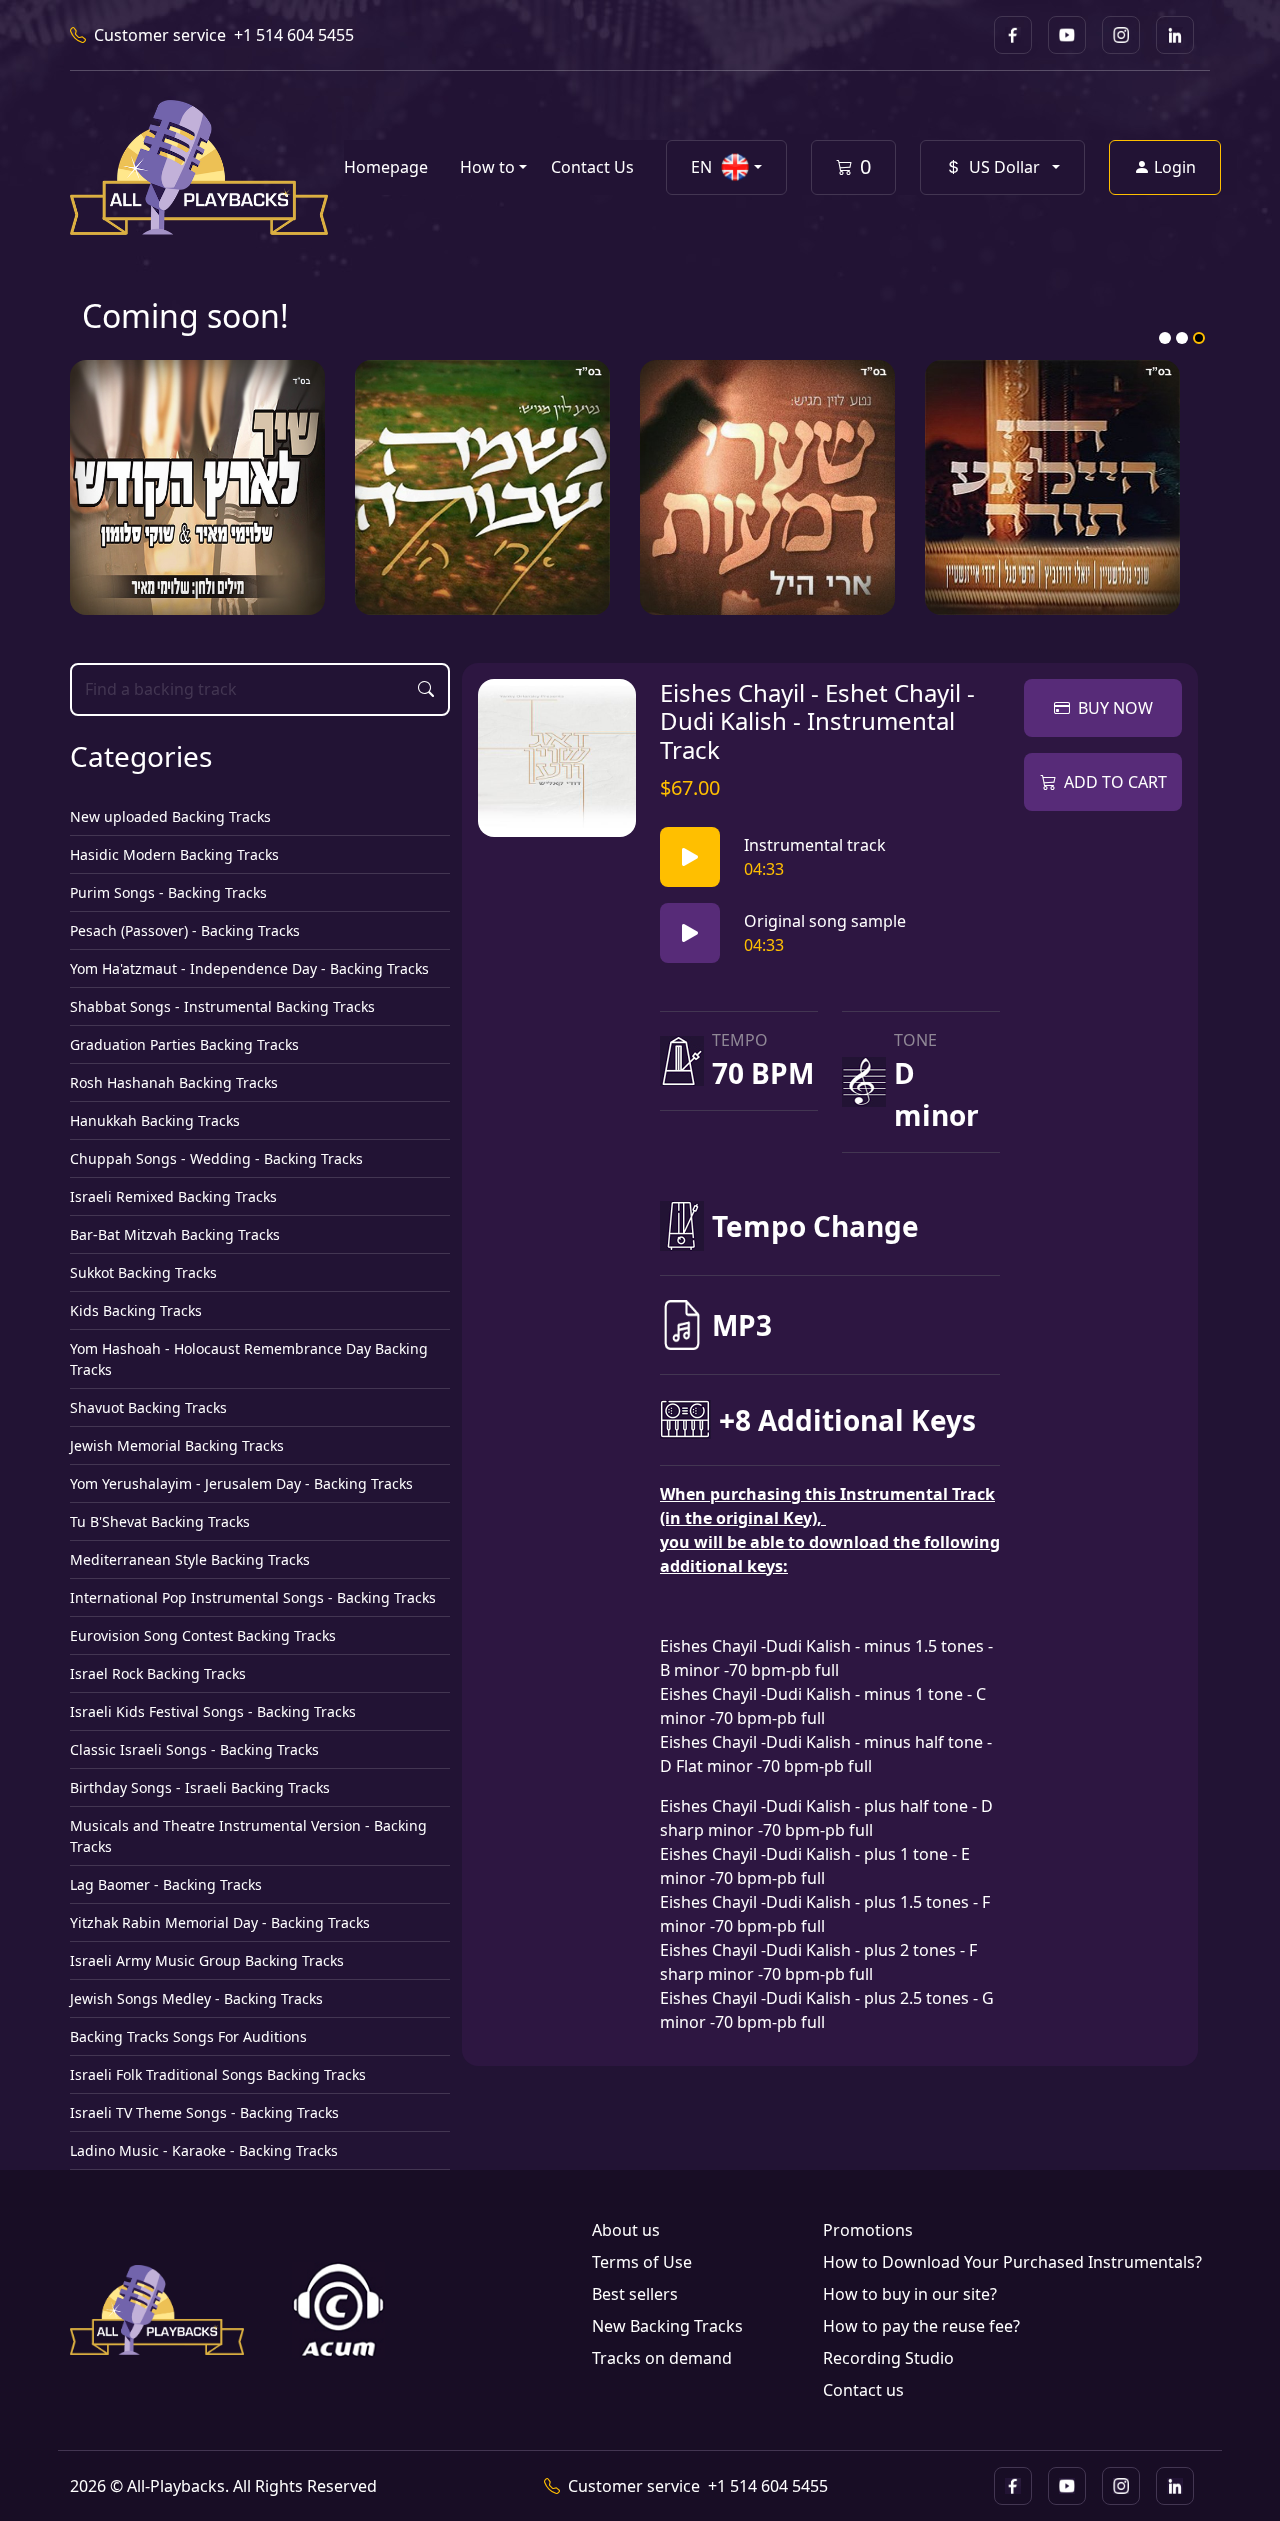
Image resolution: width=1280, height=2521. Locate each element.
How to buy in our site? (910, 2294)
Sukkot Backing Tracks (143, 1272)
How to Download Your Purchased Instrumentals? (1012, 2262)
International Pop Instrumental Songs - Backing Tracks (253, 1597)
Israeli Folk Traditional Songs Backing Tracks (218, 2074)
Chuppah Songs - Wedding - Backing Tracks (216, 1158)
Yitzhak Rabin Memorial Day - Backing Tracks (220, 1922)
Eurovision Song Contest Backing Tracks (203, 1635)
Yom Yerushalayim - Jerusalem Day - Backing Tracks (241, 1483)
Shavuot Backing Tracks (148, 1407)
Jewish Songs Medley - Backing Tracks (196, 1998)
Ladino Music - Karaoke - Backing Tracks (204, 2150)
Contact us (863, 2390)
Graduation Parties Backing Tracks (184, 1044)
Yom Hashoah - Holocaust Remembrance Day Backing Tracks (249, 1359)
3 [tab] (1199, 338)
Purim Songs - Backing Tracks (168, 892)
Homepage (386, 167)
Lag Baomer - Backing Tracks (166, 1884)
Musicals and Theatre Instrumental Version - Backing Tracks (248, 1836)
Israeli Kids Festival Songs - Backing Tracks (213, 1711)
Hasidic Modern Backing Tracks (174, 854)
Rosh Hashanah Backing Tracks (174, 1082)
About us (626, 2230)
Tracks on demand (662, 2358)
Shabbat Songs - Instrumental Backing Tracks (222, 1006)
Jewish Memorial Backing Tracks (177, 1445)
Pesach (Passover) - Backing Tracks (185, 930)
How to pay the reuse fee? (921, 2326)
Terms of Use (642, 2262)
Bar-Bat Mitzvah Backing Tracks (175, 1234)
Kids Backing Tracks (136, 1310)
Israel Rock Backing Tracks (158, 1673)
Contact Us (592, 167)
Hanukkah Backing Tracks (155, 1120)
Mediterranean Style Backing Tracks (190, 1559)
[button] (726, 167)
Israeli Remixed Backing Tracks (173, 1196)
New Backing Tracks (667, 2326)
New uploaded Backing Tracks (170, 816)
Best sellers (635, 2294)
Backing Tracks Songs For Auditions (188, 2036)
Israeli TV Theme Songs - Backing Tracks (204, 2112)
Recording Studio (888, 2358)
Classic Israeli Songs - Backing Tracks (194, 1749)
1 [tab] (1165, 338)
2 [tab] (1182, 338)
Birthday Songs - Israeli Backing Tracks (200, 1787)
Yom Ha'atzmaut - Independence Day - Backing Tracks (249, 968)
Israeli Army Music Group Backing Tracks (207, 1960)
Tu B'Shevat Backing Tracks (160, 1521)
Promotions (868, 2230)
